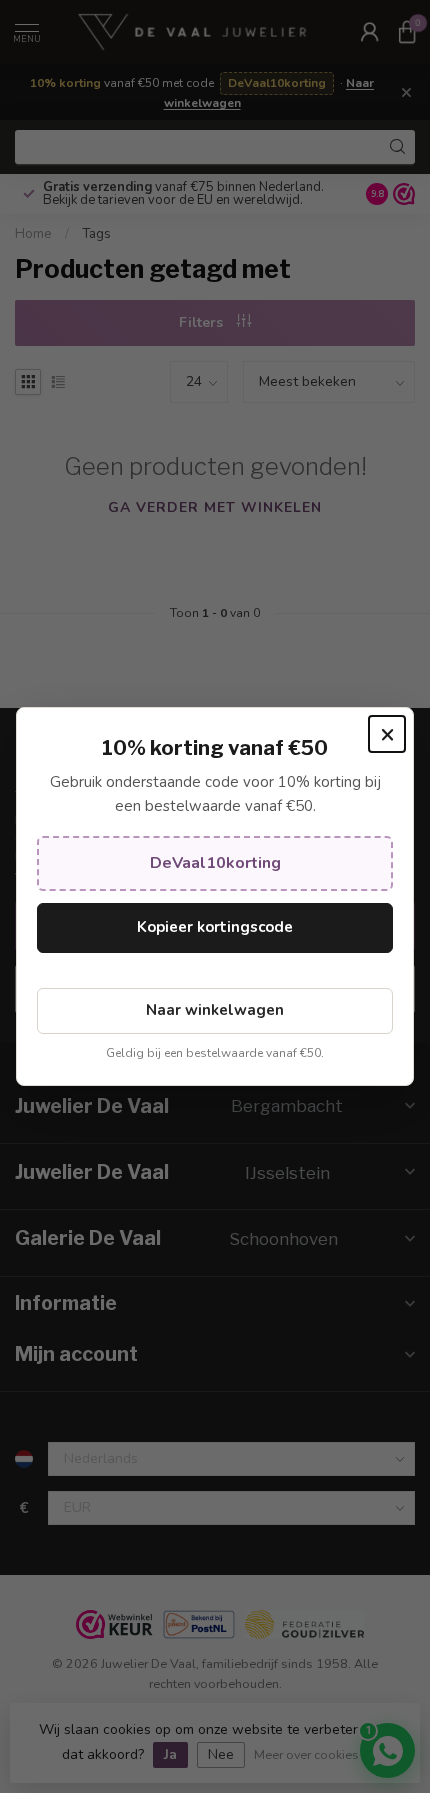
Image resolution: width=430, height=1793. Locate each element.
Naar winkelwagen (215, 1010)
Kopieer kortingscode (215, 927)
